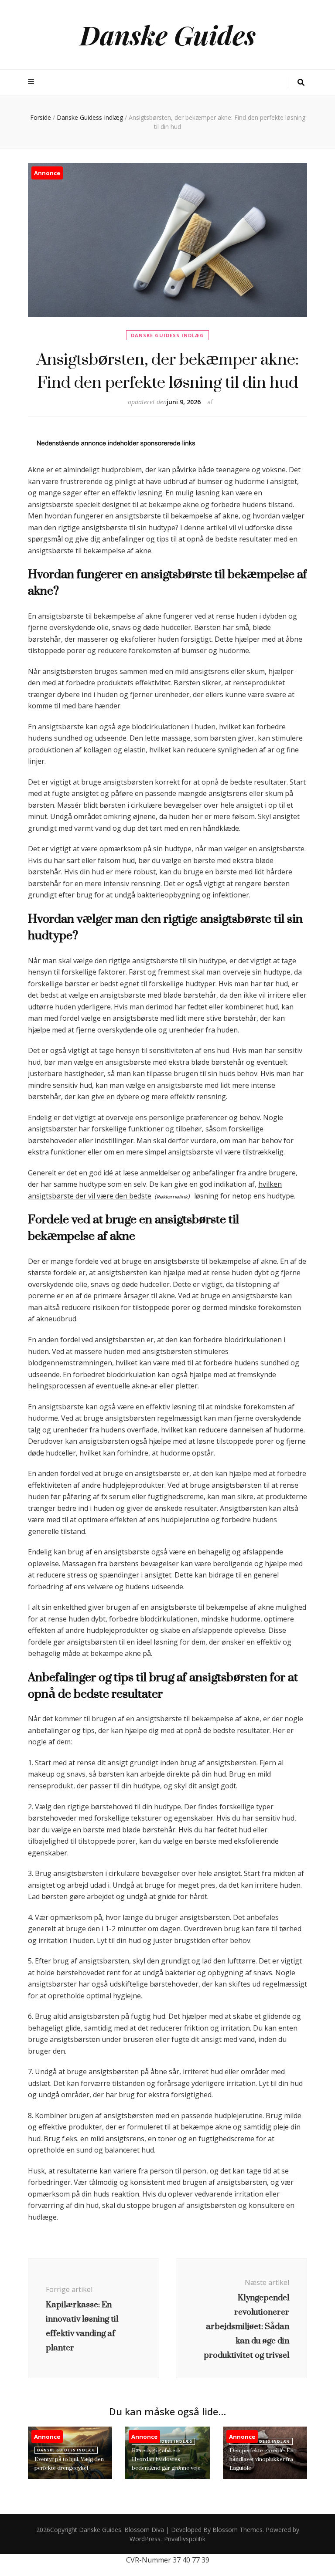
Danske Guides (168, 34)
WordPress (145, 2539)
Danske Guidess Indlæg (167, 335)
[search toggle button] (301, 83)
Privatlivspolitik (185, 2539)
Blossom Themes (238, 2530)
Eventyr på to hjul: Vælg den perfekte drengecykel (69, 2463)
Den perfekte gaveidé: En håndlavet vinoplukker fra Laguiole (262, 2459)
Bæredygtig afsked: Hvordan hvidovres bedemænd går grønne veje (166, 2459)
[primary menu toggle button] (32, 82)
